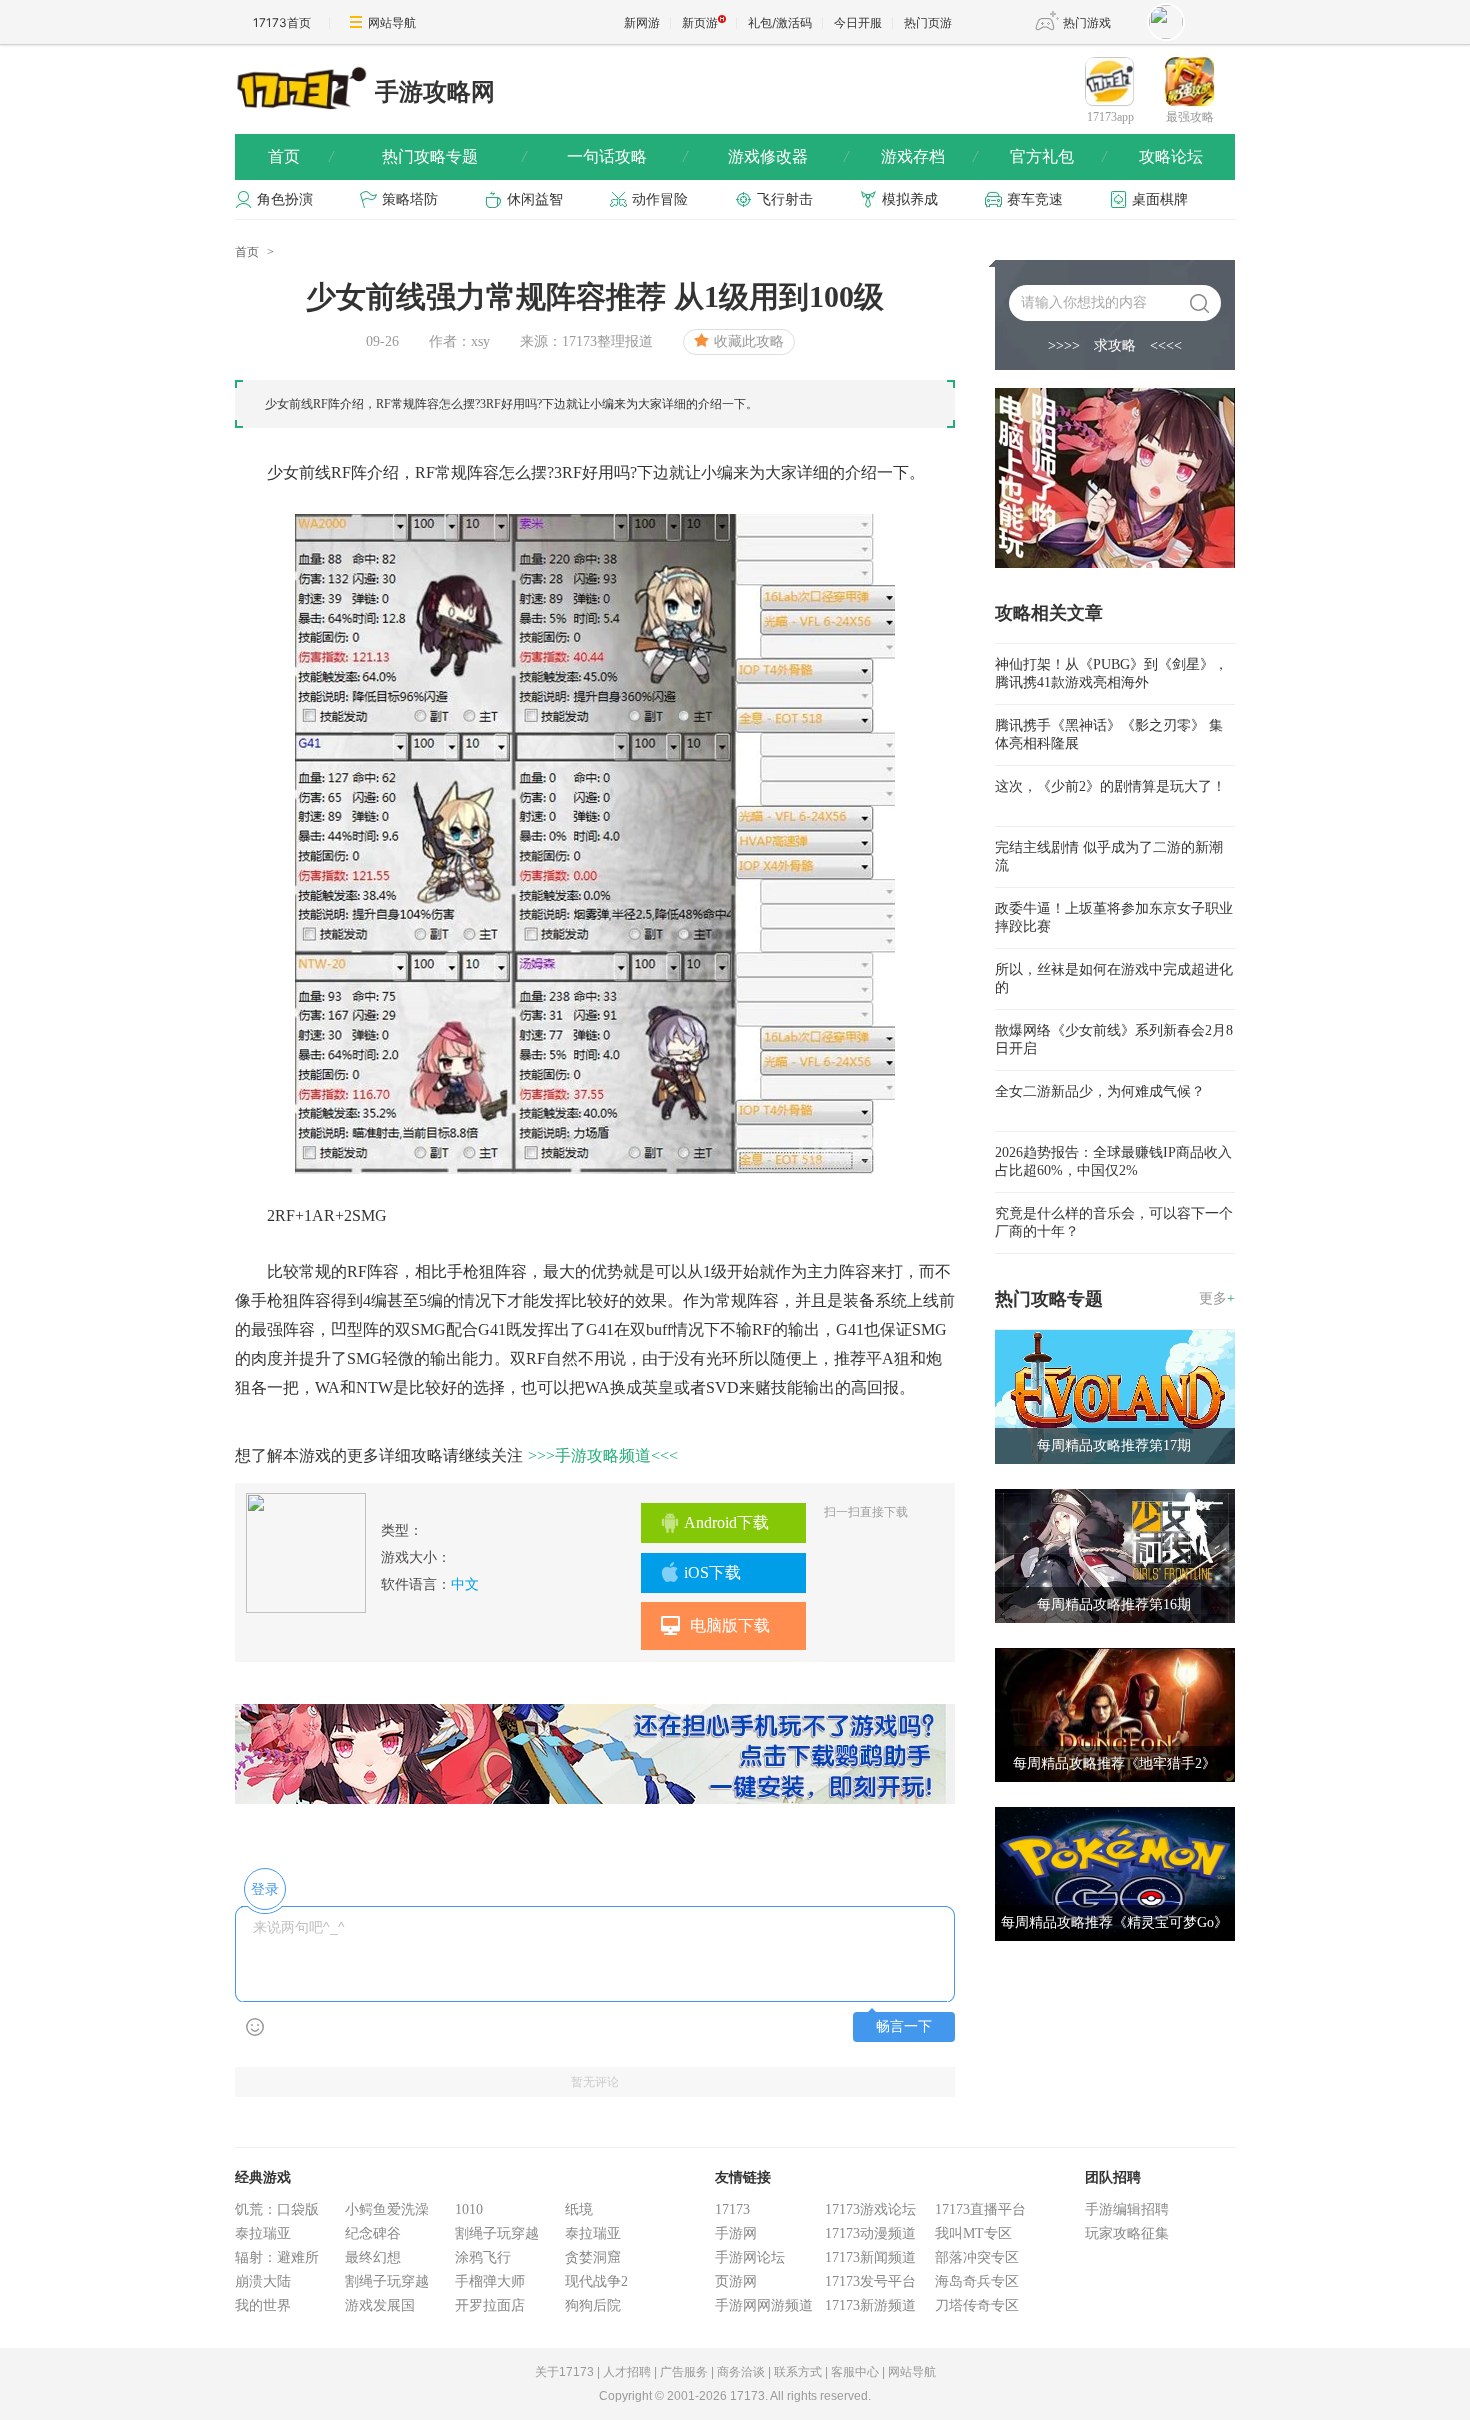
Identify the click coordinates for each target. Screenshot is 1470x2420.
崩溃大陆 (263, 2281)
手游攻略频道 (603, 1455)
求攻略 (1115, 345)
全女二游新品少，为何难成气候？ (1100, 1091)
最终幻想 (373, 2257)
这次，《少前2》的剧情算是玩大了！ (1110, 786)
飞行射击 (785, 199)
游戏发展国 (380, 2305)
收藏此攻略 (749, 341)
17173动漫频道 (870, 2233)
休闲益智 (535, 199)
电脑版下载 (730, 1625)
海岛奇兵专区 (977, 2281)
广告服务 (684, 2372)
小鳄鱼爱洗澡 (387, 2209)
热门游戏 (1087, 22)
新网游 (642, 22)
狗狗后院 (593, 2305)
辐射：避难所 (277, 2257)
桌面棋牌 (1160, 199)
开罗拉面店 (490, 2305)
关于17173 (564, 2372)
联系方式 (798, 2372)
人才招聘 (627, 2372)
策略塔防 (410, 199)
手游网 (736, 2233)
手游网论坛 (750, 2257)
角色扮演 (285, 199)
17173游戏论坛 (870, 2209)
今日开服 (858, 22)
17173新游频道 (870, 2305)
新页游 (700, 22)
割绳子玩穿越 (387, 2281)
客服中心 (855, 2372)
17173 (732, 2209)
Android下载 (726, 1522)
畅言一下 (904, 2026)
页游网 (736, 2281)
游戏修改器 (788, 156)
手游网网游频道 (764, 2305)
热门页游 (928, 22)
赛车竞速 (1035, 199)
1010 (469, 2209)
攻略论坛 (1171, 156)
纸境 (579, 2209)
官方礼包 (1058, 156)
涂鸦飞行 (483, 2257)
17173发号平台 (870, 2281)
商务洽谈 (741, 2372)
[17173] (300, 87)
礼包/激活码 (780, 22)
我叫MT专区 (973, 2233)
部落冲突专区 (977, 2257)
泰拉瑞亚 (263, 2233)
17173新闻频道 (870, 2257)
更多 (1217, 1298)
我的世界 (263, 2305)
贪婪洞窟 (593, 2257)
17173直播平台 (980, 2209)
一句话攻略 (627, 156)
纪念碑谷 (373, 2233)
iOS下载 (712, 1572)
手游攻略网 (435, 92)
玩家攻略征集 (1127, 2233)
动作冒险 (660, 199)
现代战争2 (596, 2281)
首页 (300, 156)
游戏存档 (929, 156)
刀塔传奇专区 (977, 2305)
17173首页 (282, 22)
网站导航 (392, 22)
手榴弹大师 (490, 2281)
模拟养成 (910, 199)
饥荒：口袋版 (277, 2209)
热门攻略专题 (454, 156)
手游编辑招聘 (1127, 2209)
